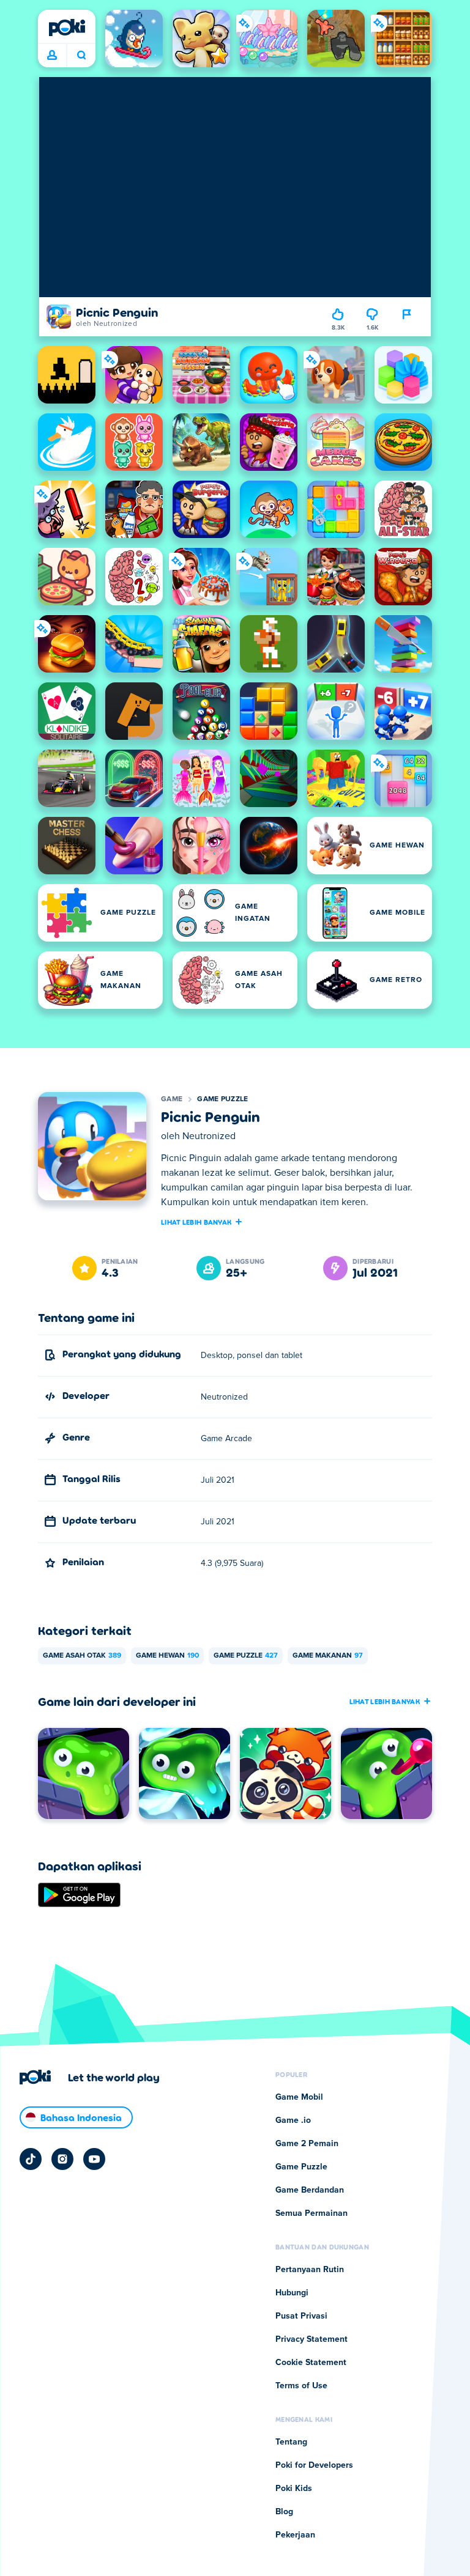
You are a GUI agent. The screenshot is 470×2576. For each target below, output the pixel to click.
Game (172, 1099)
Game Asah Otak (82, 1656)
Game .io (293, 2120)
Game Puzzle (222, 1099)
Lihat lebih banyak (196, 1222)
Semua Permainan (311, 2213)
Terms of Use (301, 2386)
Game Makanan (328, 1656)
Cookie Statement (311, 2363)
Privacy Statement (311, 2339)
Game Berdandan (310, 2190)
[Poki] (67, 28)
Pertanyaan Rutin (310, 2270)
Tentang (291, 2442)
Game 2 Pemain (307, 2144)
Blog (284, 2512)
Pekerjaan (295, 2535)
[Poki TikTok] (31, 2159)
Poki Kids (294, 2489)
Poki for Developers (314, 2465)
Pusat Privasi (301, 2316)
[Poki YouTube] (94, 2159)
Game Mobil (299, 2097)
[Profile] (52, 56)
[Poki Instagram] (62, 2159)
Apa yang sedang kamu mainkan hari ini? (81, 56)
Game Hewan (167, 1656)
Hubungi (292, 2293)
